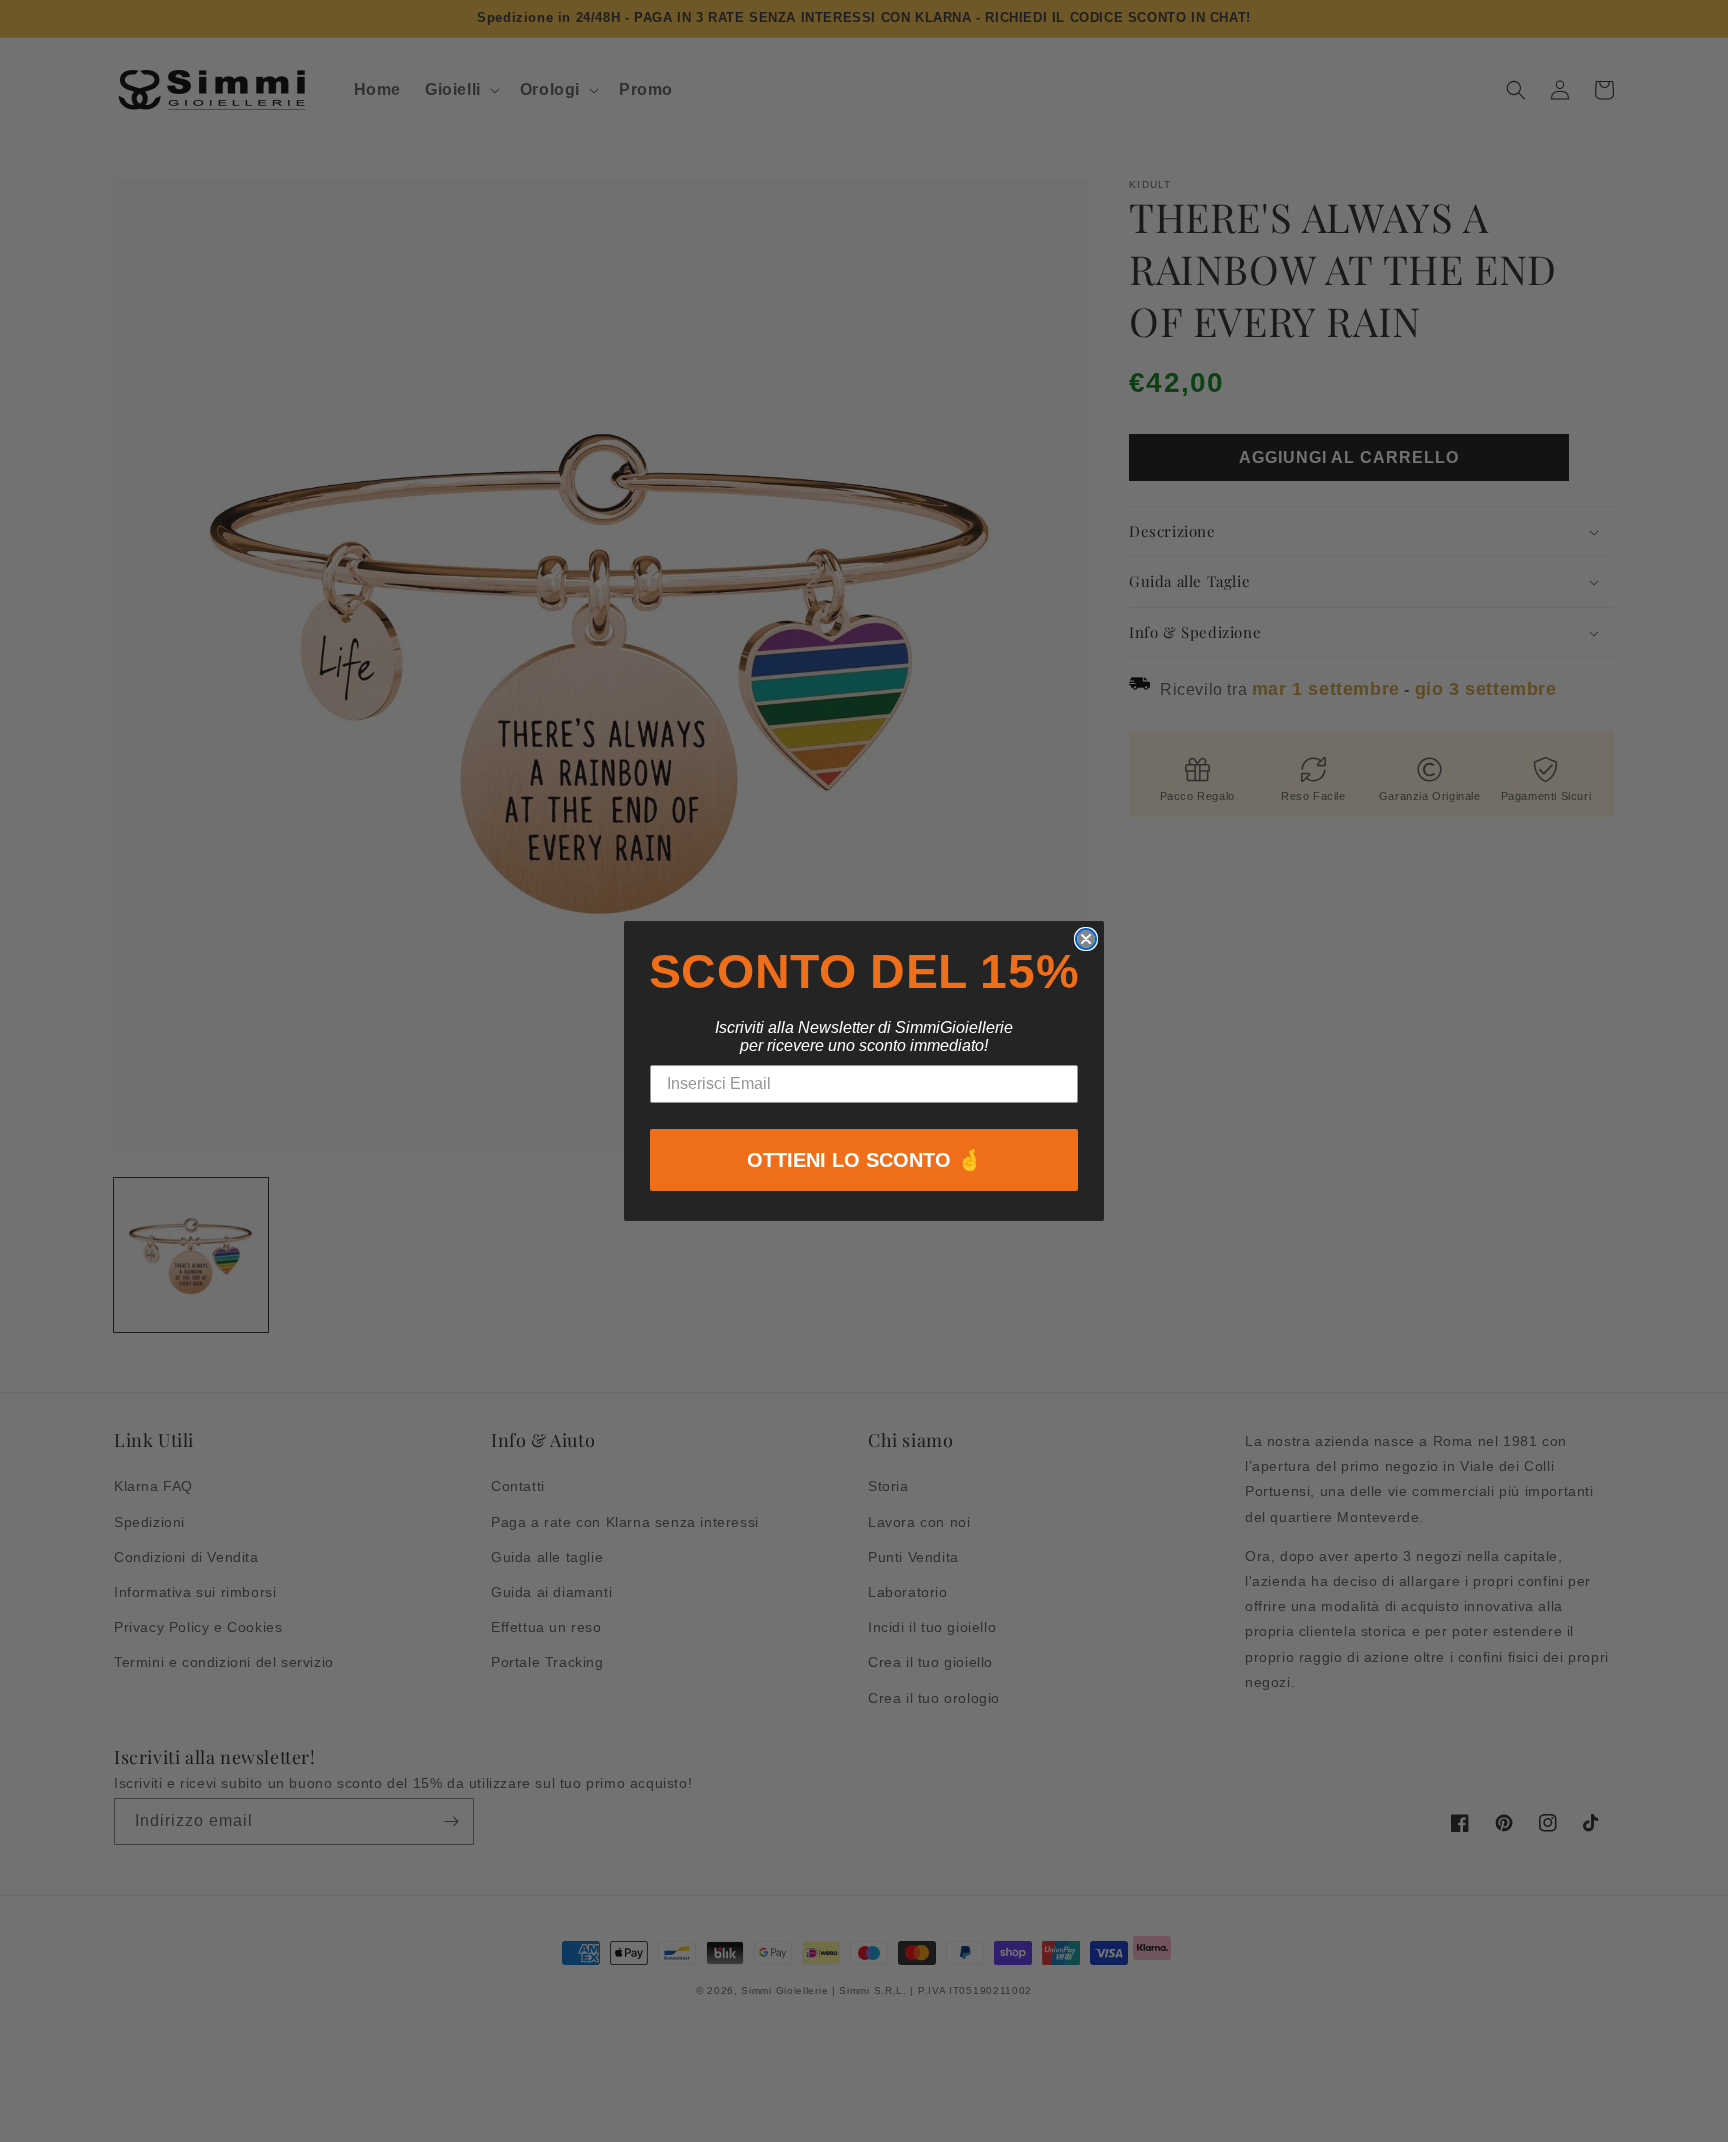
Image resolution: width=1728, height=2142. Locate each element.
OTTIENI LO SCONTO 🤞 (864, 1160)
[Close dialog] (1086, 939)
